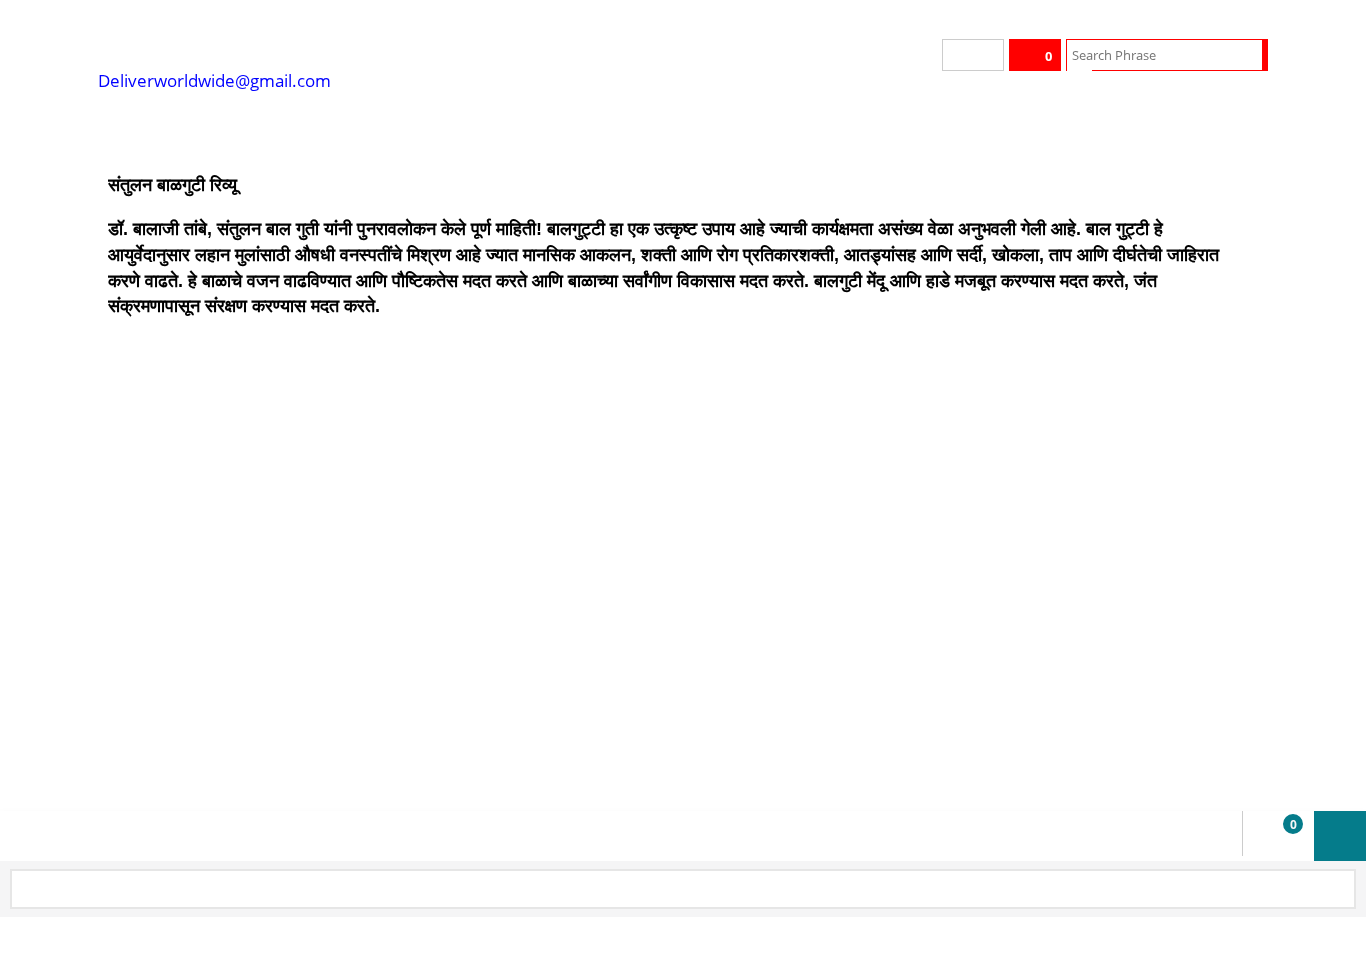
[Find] (1249, 55)
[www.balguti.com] (248, 40)
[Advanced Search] (1079, 85)
